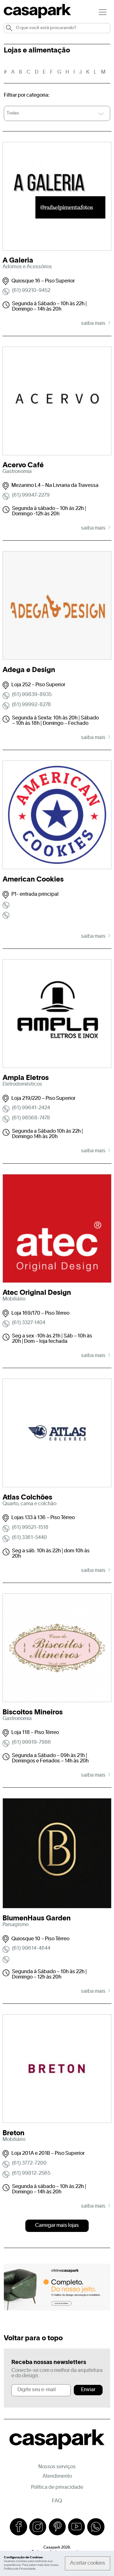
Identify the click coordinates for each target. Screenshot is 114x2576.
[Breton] (57, 2072)
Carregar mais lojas (57, 2226)
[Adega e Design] (57, 609)
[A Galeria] (57, 199)
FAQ (57, 2501)
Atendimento (57, 2476)
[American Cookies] (57, 818)
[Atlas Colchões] (57, 1436)
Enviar (88, 2390)
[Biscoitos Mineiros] (57, 1651)
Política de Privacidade (20, 2569)
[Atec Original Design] (57, 1232)
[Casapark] (37, 17)
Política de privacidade (57, 2488)
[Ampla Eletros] (57, 1017)
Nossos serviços (57, 2467)
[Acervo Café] (57, 404)
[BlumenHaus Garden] (57, 1856)
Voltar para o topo (33, 2338)
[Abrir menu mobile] (103, 12)
